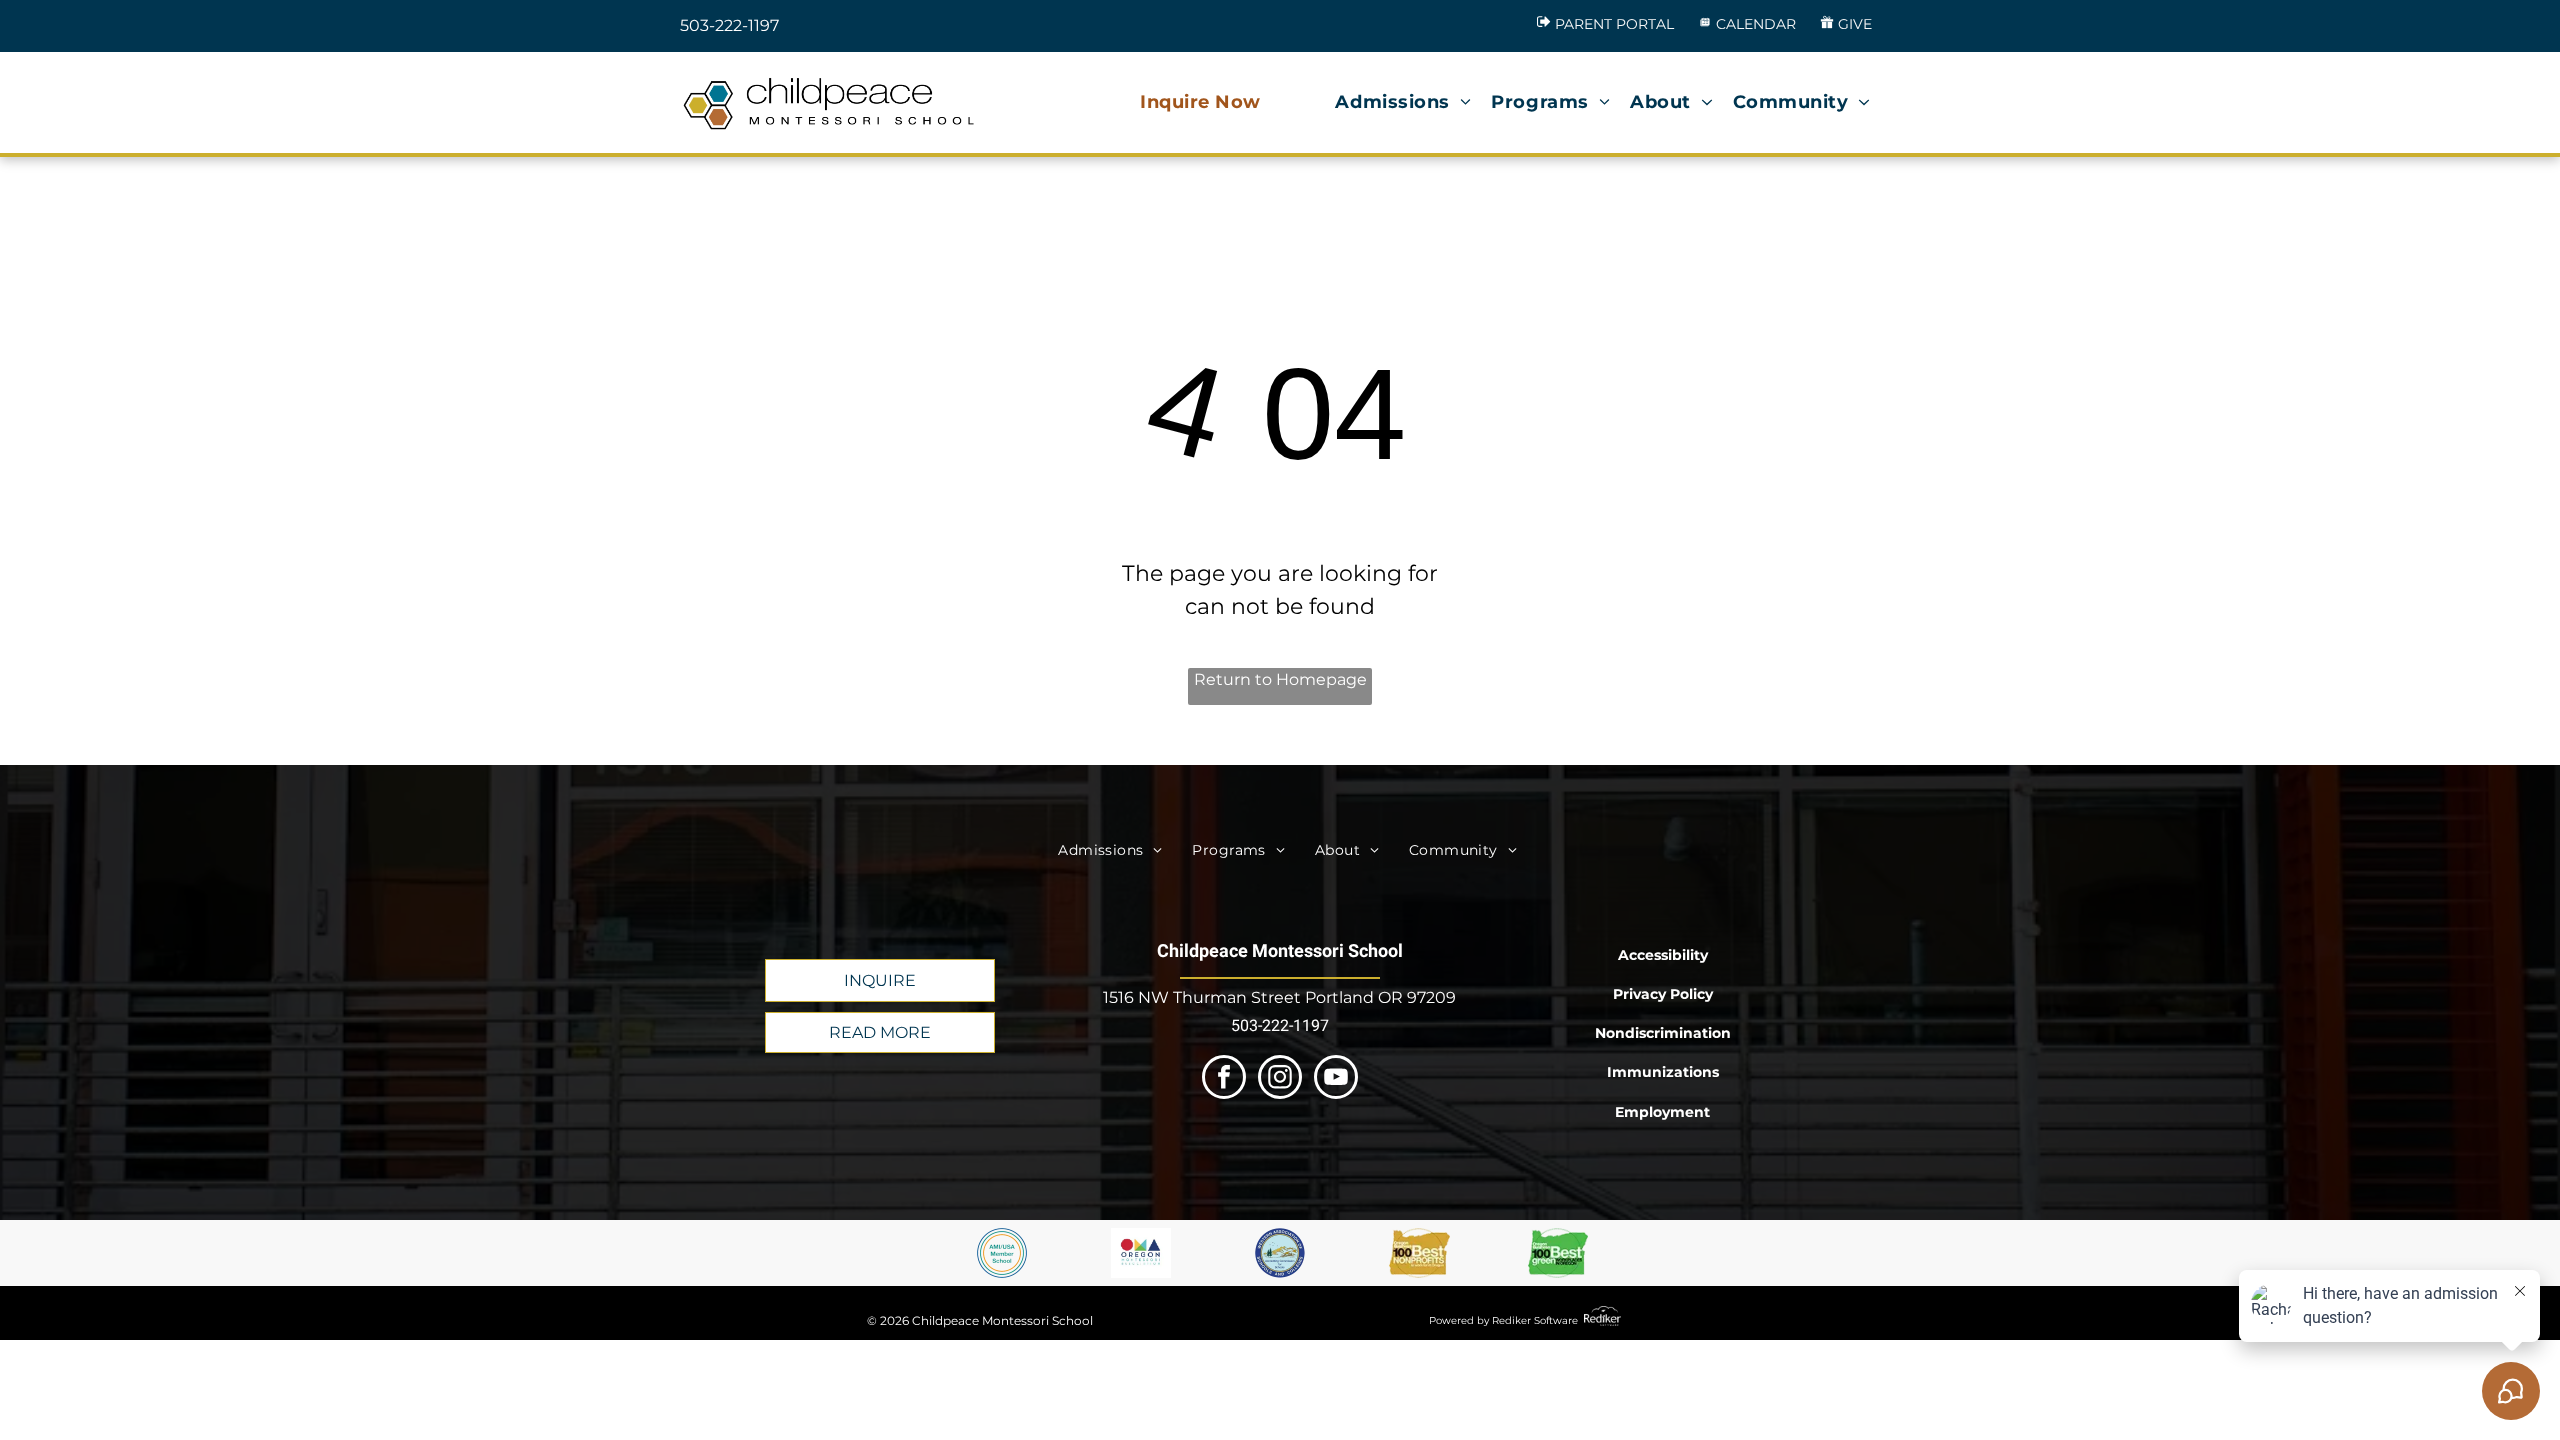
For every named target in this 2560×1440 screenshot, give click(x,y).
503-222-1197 (729, 25)
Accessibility (1663, 955)
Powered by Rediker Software (1503, 1320)
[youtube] (1336, 1079)
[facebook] (1224, 1079)
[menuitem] (1200, 102)
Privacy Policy (1663, 994)
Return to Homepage (1280, 679)
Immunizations (1663, 1072)
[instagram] (1280, 1079)
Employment (1662, 1112)
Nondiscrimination (1663, 1033)
